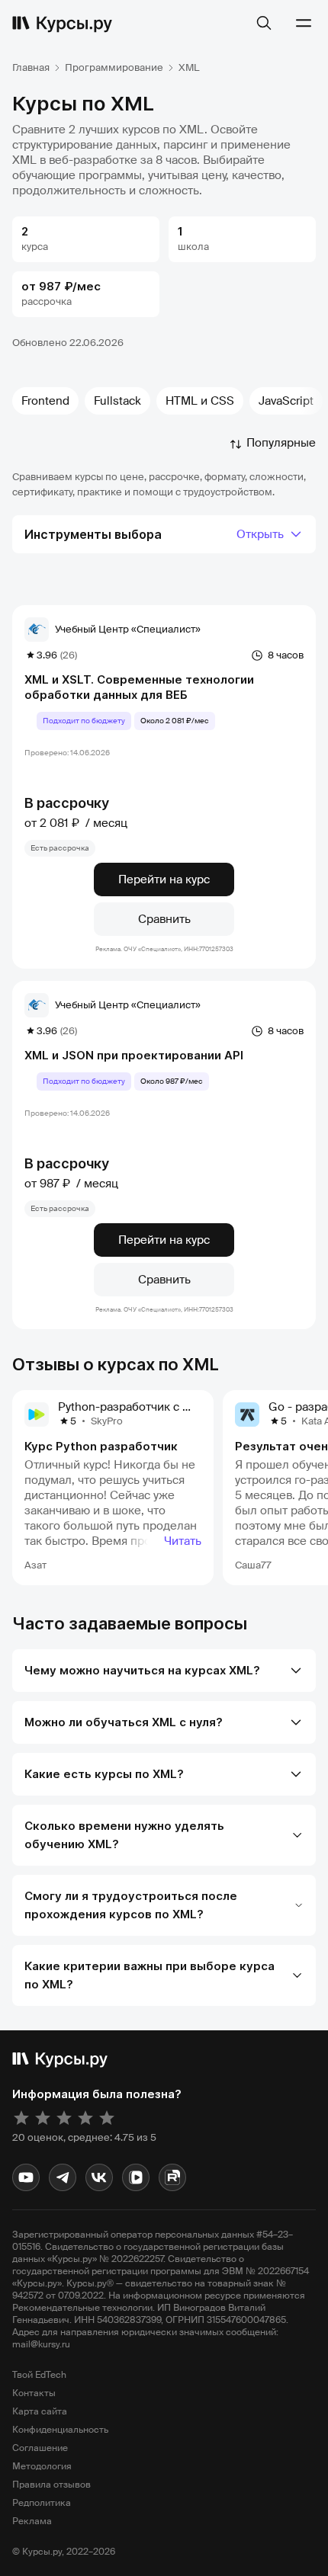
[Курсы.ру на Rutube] (172, 2177)
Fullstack (117, 401)
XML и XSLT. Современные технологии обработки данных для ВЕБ (139, 687)
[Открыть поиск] (264, 23)
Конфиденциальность (60, 2430)
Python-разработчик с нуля (133, 1407)
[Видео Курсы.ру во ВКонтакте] (136, 2177)
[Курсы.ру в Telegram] (63, 2177)
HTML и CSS (200, 401)
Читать (183, 1541)
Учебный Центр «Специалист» (128, 629)
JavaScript (286, 401)
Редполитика (42, 2503)
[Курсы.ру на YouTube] (26, 2177)
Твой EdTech (39, 2375)
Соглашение (40, 2448)
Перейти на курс (164, 879)
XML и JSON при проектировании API (134, 1055)
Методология (42, 2466)
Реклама (32, 2521)
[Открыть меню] (304, 23)
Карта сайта (40, 2411)
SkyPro (107, 1421)
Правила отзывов (51, 2485)
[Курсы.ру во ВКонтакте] (99, 2177)
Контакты (34, 2393)
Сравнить (164, 919)
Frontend (45, 401)
